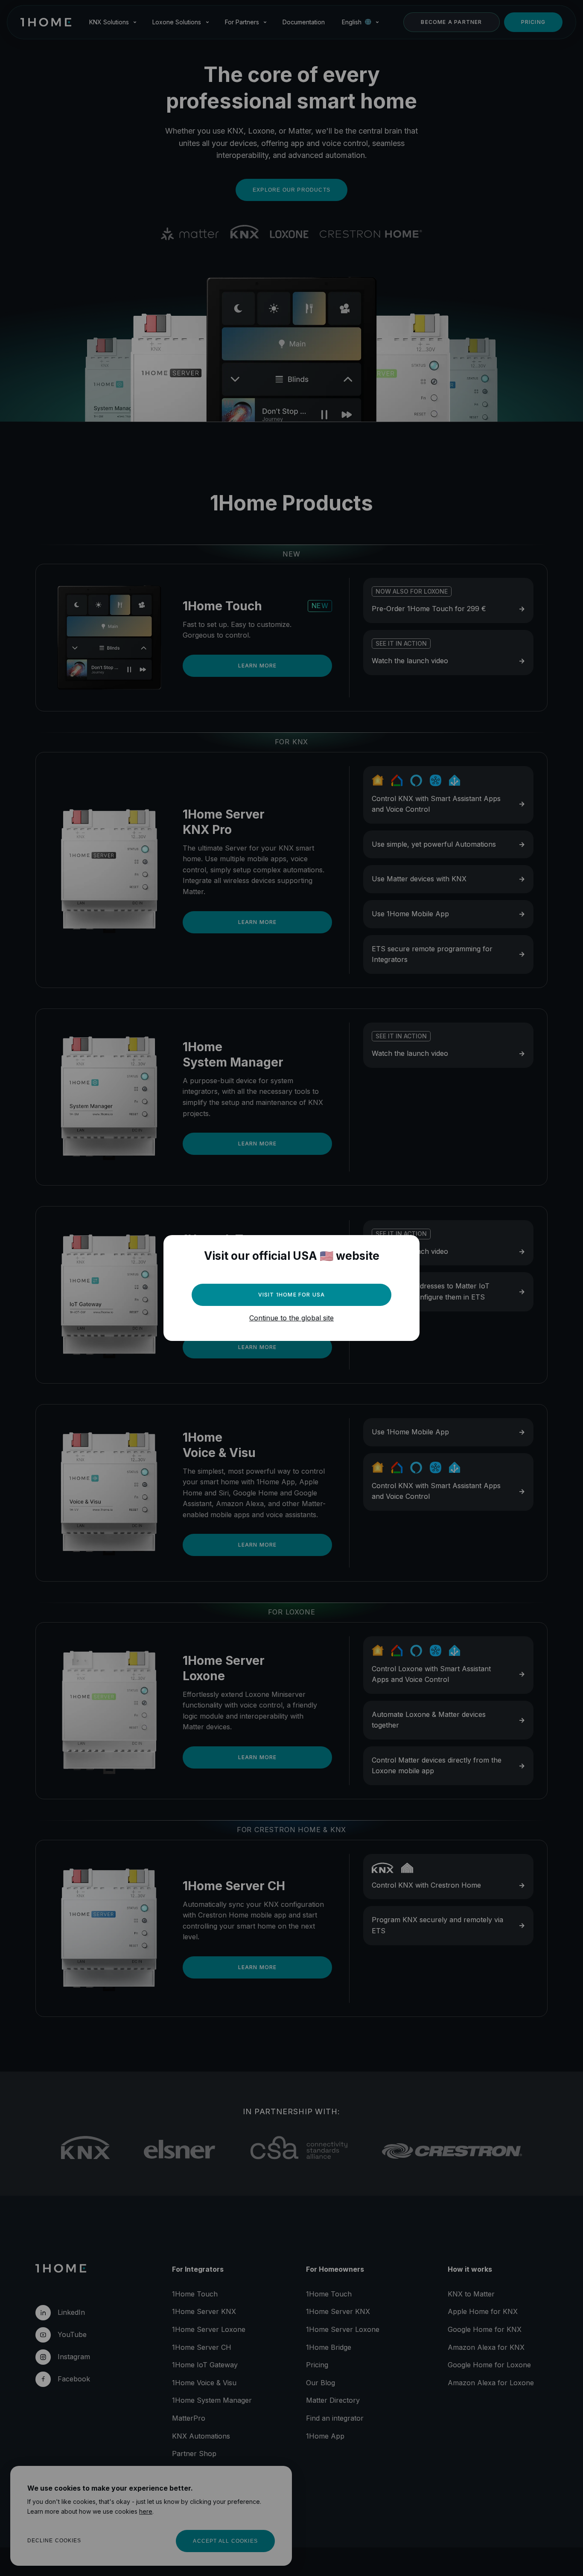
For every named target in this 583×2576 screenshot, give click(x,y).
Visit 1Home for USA (292, 1295)
